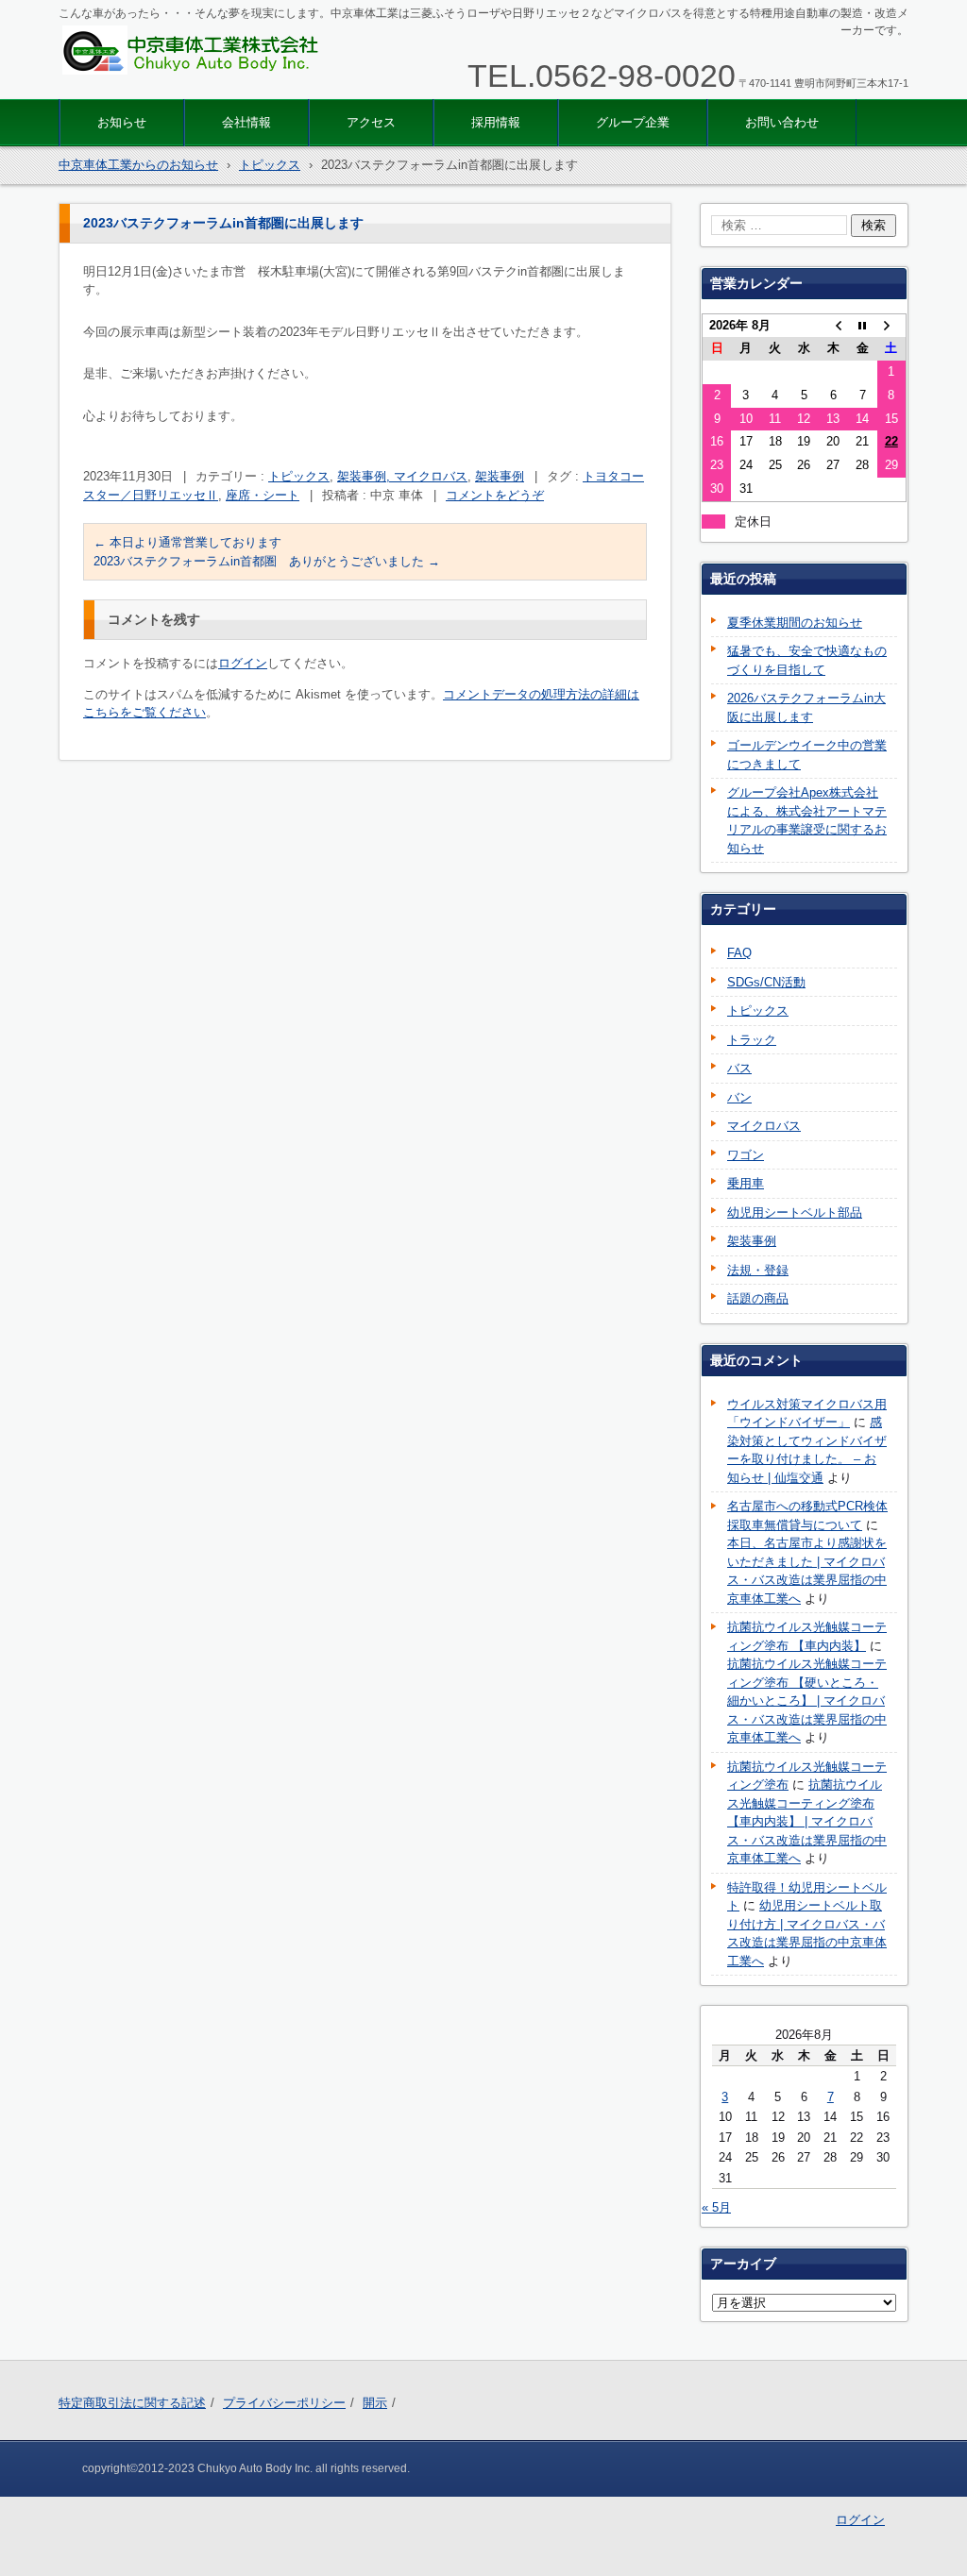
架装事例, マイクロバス (402, 476)
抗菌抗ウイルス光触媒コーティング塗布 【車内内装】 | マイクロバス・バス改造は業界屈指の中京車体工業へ (807, 1821)
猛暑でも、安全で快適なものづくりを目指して (807, 660)
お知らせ (122, 122)
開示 (375, 2403)
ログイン (243, 663)
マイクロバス (764, 1126)
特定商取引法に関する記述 (132, 2403)
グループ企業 (633, 122)
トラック (752, 1040)
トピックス (299, 476)
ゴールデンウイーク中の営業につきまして (807, 755)
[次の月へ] (892, 325)
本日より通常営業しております (187, 542)
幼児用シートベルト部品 (795, 1212)
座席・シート (263, 495)
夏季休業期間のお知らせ (795, 623)
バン (739, 1097)
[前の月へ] (833, 325)
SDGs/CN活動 (766, 982)
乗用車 (746, 1183)
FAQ (739, 953)
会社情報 (246, 122)
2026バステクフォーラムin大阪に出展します (806, 707)
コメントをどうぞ (495, 495)
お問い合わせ (782, 122)
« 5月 (716, 2207)
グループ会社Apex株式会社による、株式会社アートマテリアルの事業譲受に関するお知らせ (807, 820)
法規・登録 (758, 1270)
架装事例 (500, 476)
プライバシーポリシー (284, 2403)
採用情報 (496, 122)
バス (739, 1068)
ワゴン (746, 1155)
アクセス (371, 122)
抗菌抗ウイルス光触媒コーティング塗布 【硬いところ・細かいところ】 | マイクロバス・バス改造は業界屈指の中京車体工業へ (807, 1700)
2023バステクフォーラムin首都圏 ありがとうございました (267, 561)
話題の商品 (758, 1298)
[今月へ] (863, 325)
